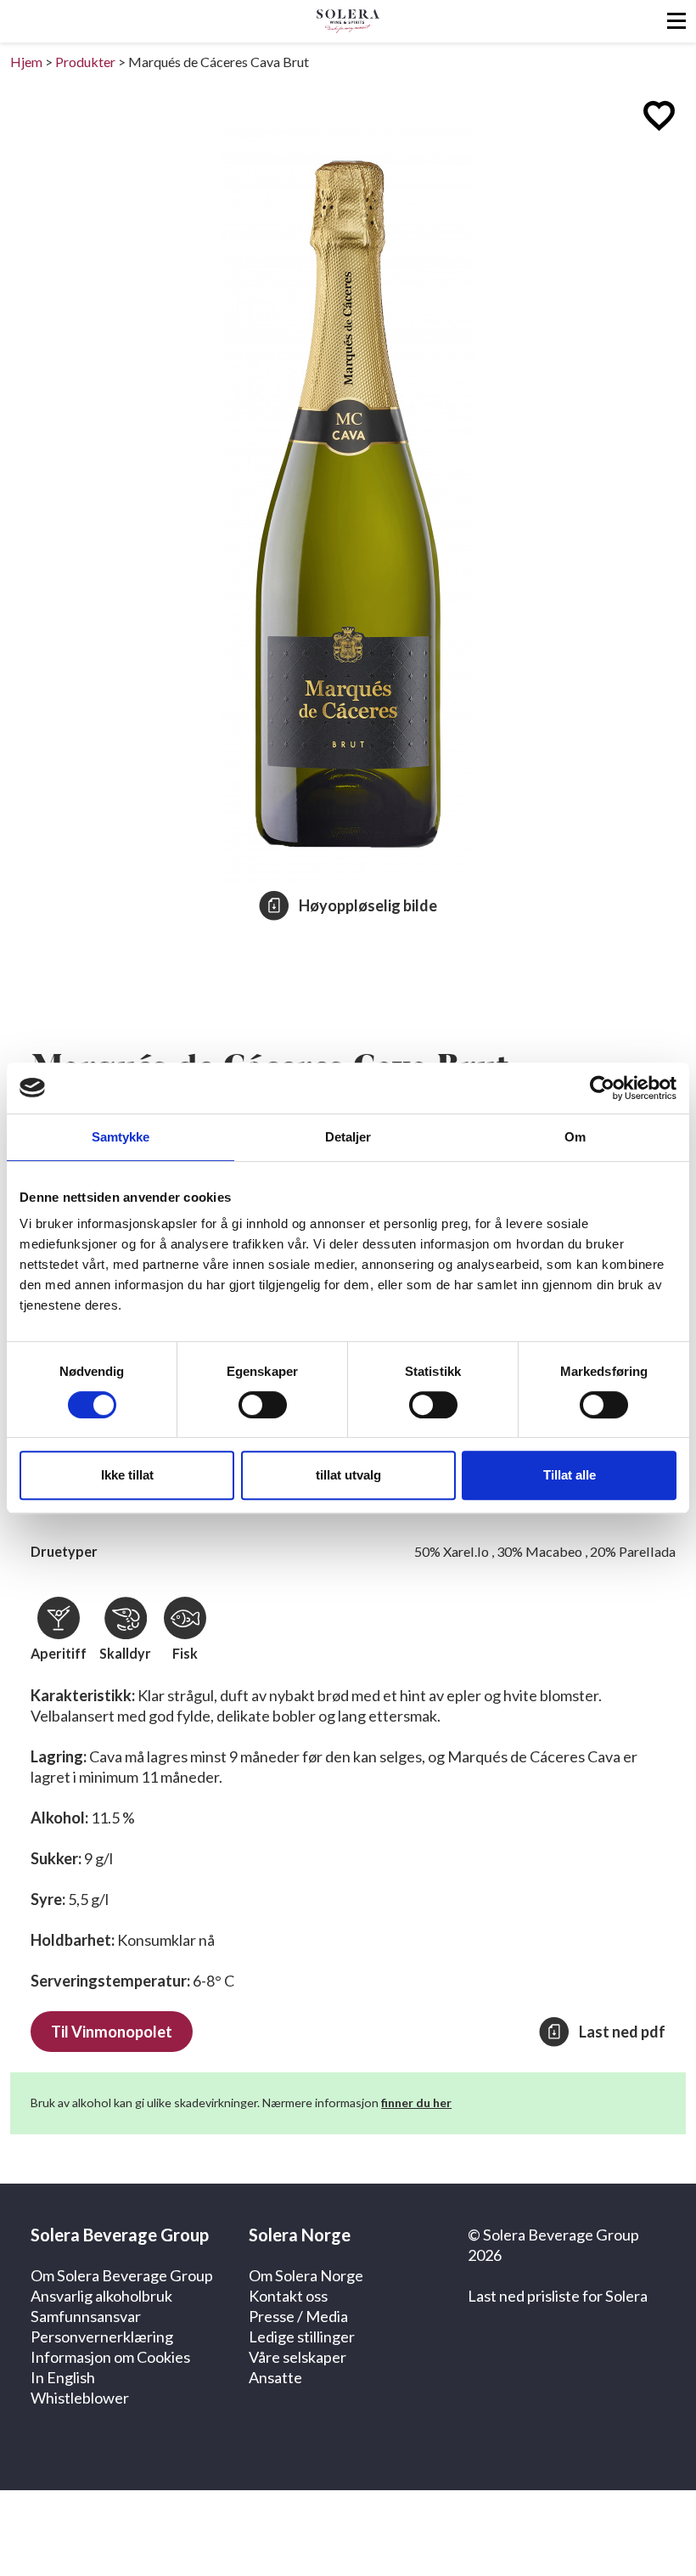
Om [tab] (575, 1137)
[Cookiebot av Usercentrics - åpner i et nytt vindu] (602, 1088)
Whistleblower (80, 2398)
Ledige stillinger (302, 2336)
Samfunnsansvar (86, 2316)
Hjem (26, 62)
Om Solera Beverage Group (122, 2275)
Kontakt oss (288, 2296)
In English (63, 2377)
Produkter (85, 62)
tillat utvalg (348, 1475)
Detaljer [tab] (348, 1137)
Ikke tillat (127, 1475)
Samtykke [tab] (121, 1137)
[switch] (263, 1405)
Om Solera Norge (306, 2275)
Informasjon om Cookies (110, 2357)
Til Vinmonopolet (112, 2032)
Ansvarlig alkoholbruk (101, 2296)
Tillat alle (570, 1475)
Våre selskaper (297, 2357)
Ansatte (275, 2377)
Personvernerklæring (102, 2336)
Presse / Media (298, 2316)
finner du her (416, 2103)
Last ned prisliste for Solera (558, 2296)
